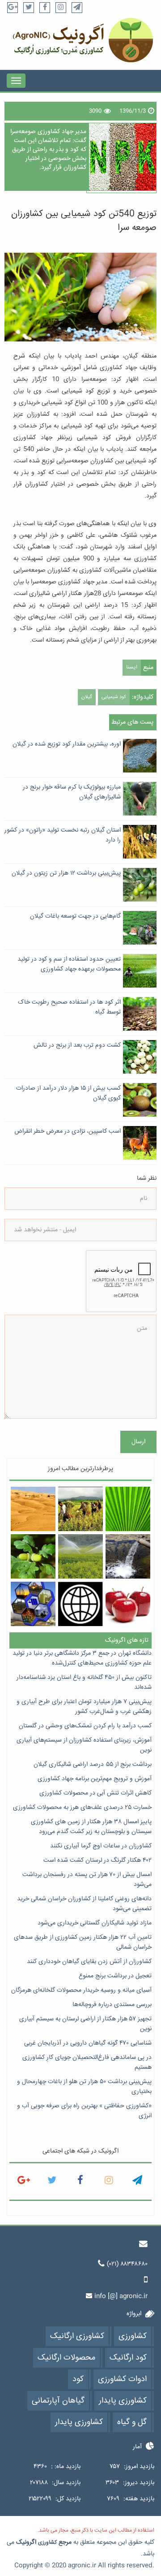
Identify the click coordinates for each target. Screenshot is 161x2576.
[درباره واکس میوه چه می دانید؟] (128, 1604)
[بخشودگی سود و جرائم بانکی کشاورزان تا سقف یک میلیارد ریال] (80, 1509)
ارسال (138, 1442)
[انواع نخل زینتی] (128, 1509)
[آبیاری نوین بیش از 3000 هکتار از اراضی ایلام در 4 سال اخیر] (80, 1556)
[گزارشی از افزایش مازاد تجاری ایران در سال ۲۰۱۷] (80, 1604)
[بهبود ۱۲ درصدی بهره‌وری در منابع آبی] (128, 1556)
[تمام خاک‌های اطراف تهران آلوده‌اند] (33, 1509)
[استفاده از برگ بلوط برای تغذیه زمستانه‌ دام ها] (33, 1556)
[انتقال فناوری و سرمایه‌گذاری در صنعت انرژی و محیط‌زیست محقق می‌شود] (33, 1604)
